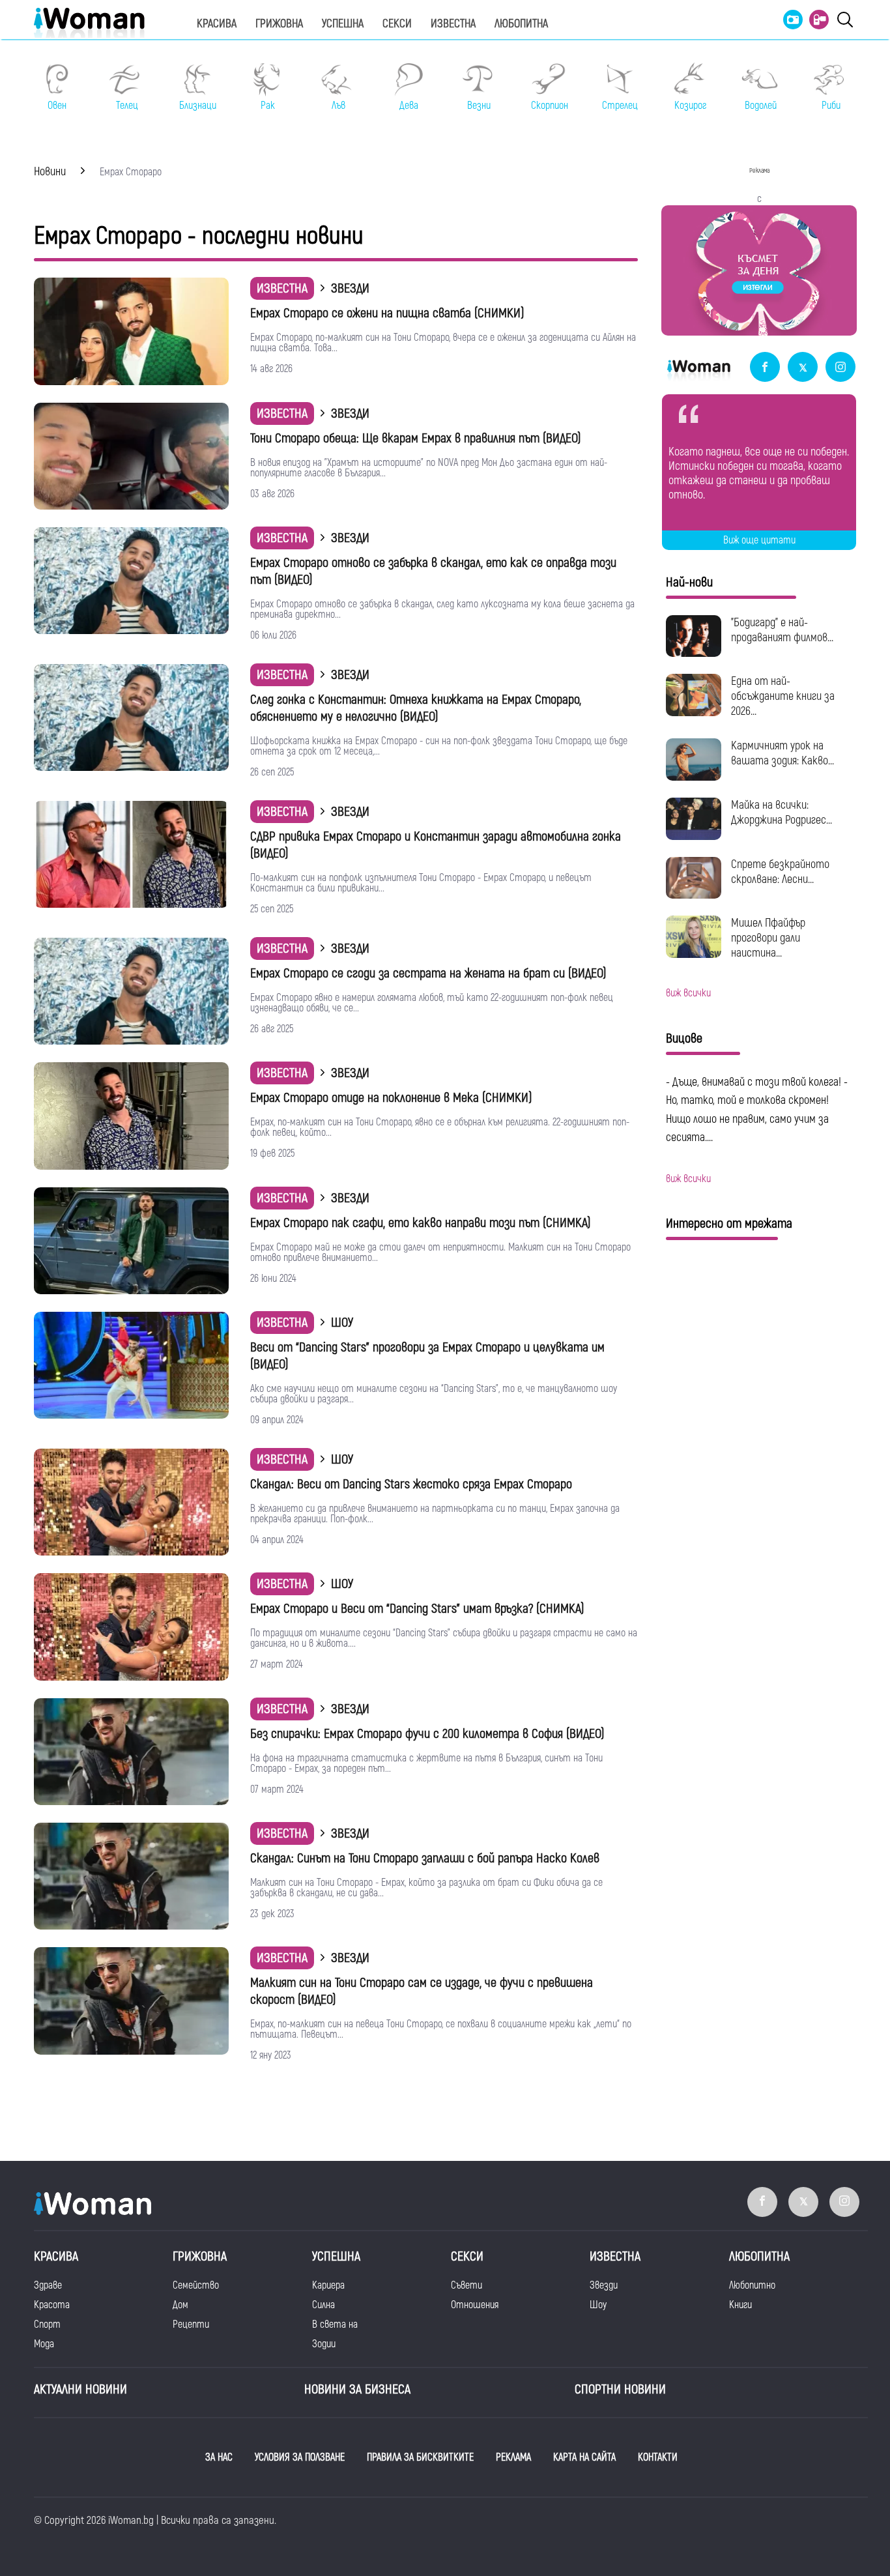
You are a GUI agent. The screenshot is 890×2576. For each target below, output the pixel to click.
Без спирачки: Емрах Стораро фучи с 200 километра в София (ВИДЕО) (427, 1734)
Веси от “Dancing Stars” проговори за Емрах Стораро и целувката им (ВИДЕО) (427, 1356)
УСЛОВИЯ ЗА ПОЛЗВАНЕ (300, 2457)
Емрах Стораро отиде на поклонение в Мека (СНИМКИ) (391, 1098)
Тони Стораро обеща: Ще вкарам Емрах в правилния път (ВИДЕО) (416, 438)
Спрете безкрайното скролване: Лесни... (780, 872)
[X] (803, 368)
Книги (740, 2305)
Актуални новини (80, 2389)
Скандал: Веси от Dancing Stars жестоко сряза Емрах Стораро (411, 1484)
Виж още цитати (759, 540)
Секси (397, 24)
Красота (52, 2305)
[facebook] (765, 368)
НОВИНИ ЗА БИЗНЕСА (357, 2389)
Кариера (328, 2285)
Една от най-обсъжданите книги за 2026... (783, 696)
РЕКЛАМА (513, 2457)
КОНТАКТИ (658, 2457)
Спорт (47, 2324)
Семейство (196, 2285)
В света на (335, 2324)
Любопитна (521, 24)
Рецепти (191, 2324)
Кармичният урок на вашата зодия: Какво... (782, 753)
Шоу (598, 2305)
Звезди (604, 2285)
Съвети (467, 2285)
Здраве (48, 2285)
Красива (217, 24)
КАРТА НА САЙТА (584, 2457)
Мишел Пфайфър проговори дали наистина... (768, 938)
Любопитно (752, 2285)
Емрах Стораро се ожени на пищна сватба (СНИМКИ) (387, 313)
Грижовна (279, 24)
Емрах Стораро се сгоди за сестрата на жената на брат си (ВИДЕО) (428, 973)
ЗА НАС (219, 2457)
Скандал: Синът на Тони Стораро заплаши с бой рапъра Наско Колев (425, 1858)
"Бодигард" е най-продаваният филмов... (782, 630)
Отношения (475, 2305)
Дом (180, 2305)
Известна (453, 24)
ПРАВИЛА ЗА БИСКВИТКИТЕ (420, 2457)
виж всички (688, 993)
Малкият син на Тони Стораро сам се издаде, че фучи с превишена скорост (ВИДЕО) (422, 1991)
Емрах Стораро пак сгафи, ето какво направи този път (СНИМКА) (421, 1223)
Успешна (343, 24)
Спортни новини (620, 2389)
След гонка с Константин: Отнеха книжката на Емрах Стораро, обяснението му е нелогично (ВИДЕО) (416, 708)
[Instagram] (840, 368)
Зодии (324, 2344)
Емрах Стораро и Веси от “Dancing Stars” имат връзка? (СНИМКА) (417, 1609)
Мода (44, 2344)
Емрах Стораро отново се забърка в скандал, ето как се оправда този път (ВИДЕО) (433, 571)
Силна (323, 2305)
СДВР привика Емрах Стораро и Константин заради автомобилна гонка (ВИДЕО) (436, 845)
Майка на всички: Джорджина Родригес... (782, 813)
